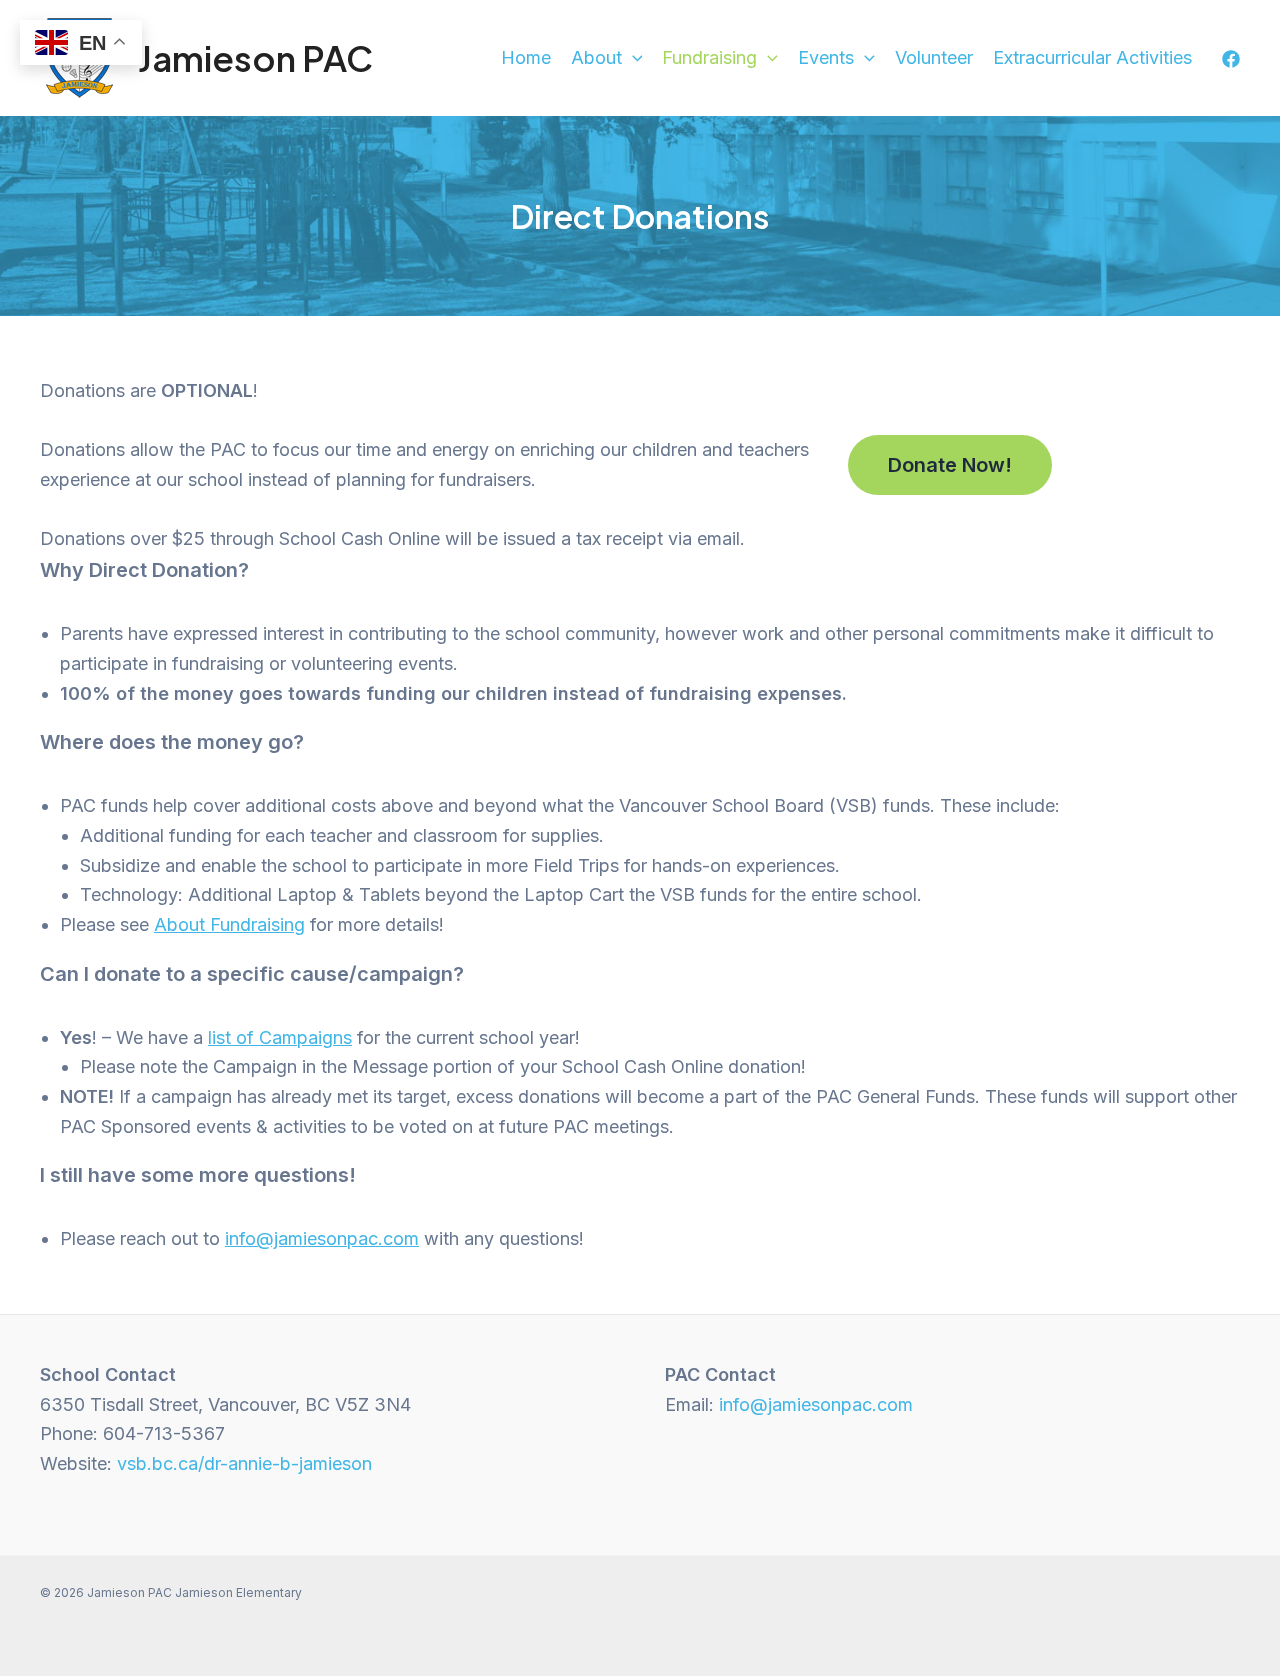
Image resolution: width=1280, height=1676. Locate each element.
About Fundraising (229, 924)
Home (526, 57)
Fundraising (709, 57)
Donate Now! (950, 465)
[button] (632, 58)
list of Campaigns (280, 1037)
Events (826, 57)
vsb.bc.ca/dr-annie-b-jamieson (244, 1463)
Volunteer (934, 57)
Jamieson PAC (255, 58)
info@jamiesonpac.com (322, 1238)
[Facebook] (1231, 59)
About (596, 57)
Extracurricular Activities (1092, 57)
